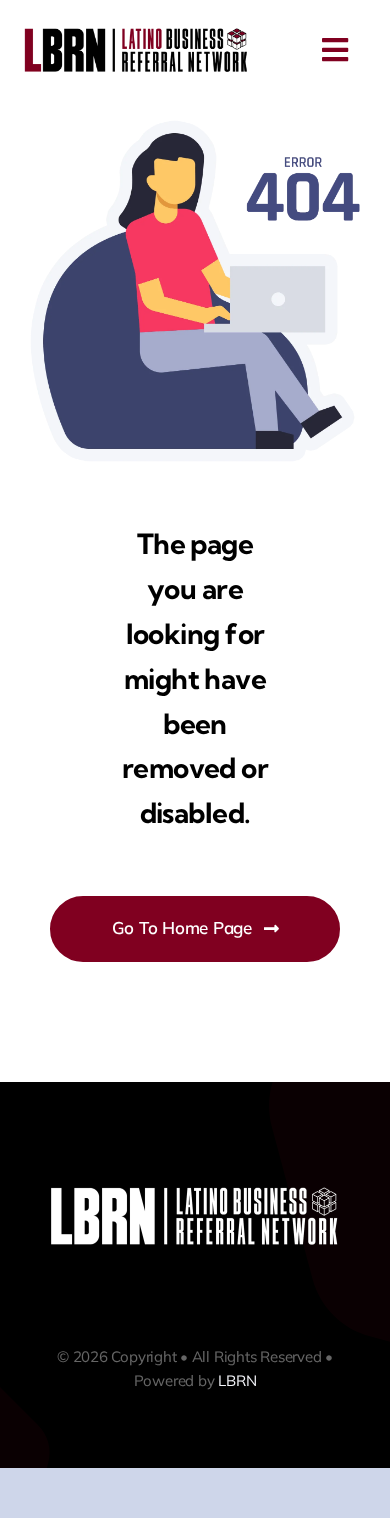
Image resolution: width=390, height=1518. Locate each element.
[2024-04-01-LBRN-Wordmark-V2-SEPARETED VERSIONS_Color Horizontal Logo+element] (136, 32)
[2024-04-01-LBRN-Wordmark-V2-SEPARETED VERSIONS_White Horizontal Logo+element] (195, 1190)
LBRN (237, 1380)
